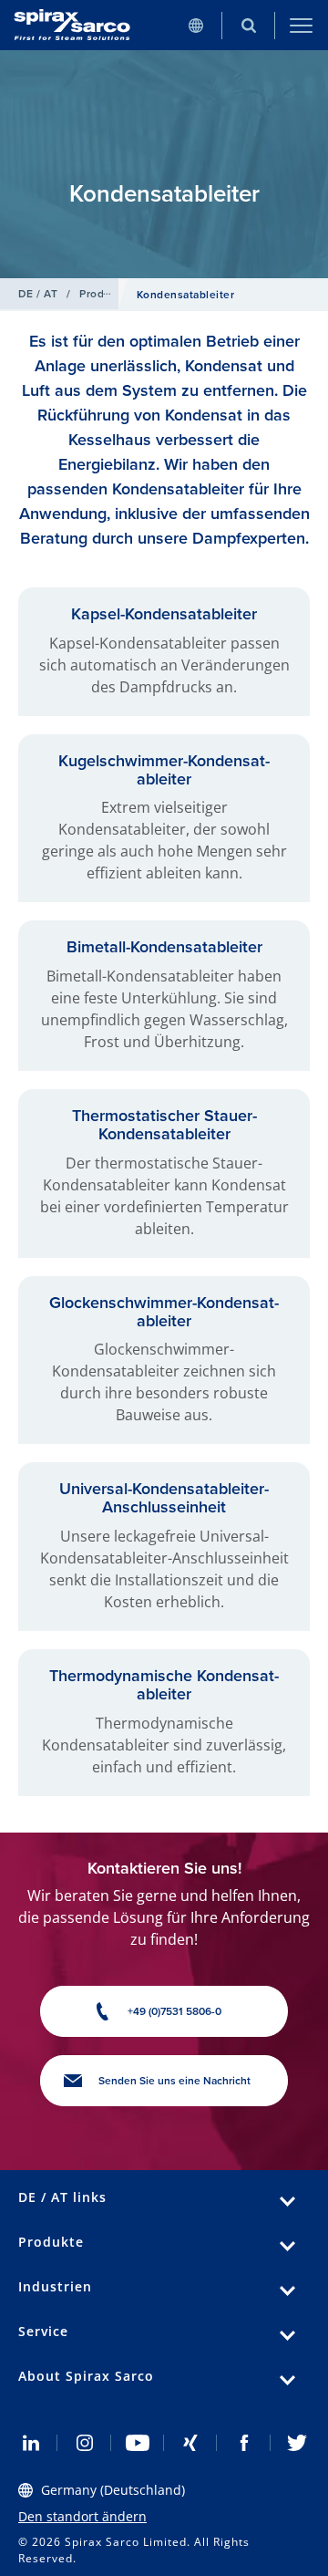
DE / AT (38, 294)
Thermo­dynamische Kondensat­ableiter (164, 1685)
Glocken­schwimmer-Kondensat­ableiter (164, 1312)
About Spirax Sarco (86, 2376)
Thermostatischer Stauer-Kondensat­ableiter (164, 1125)
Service (43, 2331)
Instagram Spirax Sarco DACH (84, 2443)
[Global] (196, 25)
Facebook (243, 2443)
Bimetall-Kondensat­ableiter (164, 947)
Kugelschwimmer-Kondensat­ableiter (164, 770)
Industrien (55, 2286)
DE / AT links (62, 2197)
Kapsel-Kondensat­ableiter (164, 614)
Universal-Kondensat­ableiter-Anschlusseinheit (164, 1498)
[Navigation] (302, 25)
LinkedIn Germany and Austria (31, 2443)
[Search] (249, 25)
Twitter (297, 2443)
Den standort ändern (82, 2516)
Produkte (103, 294)
